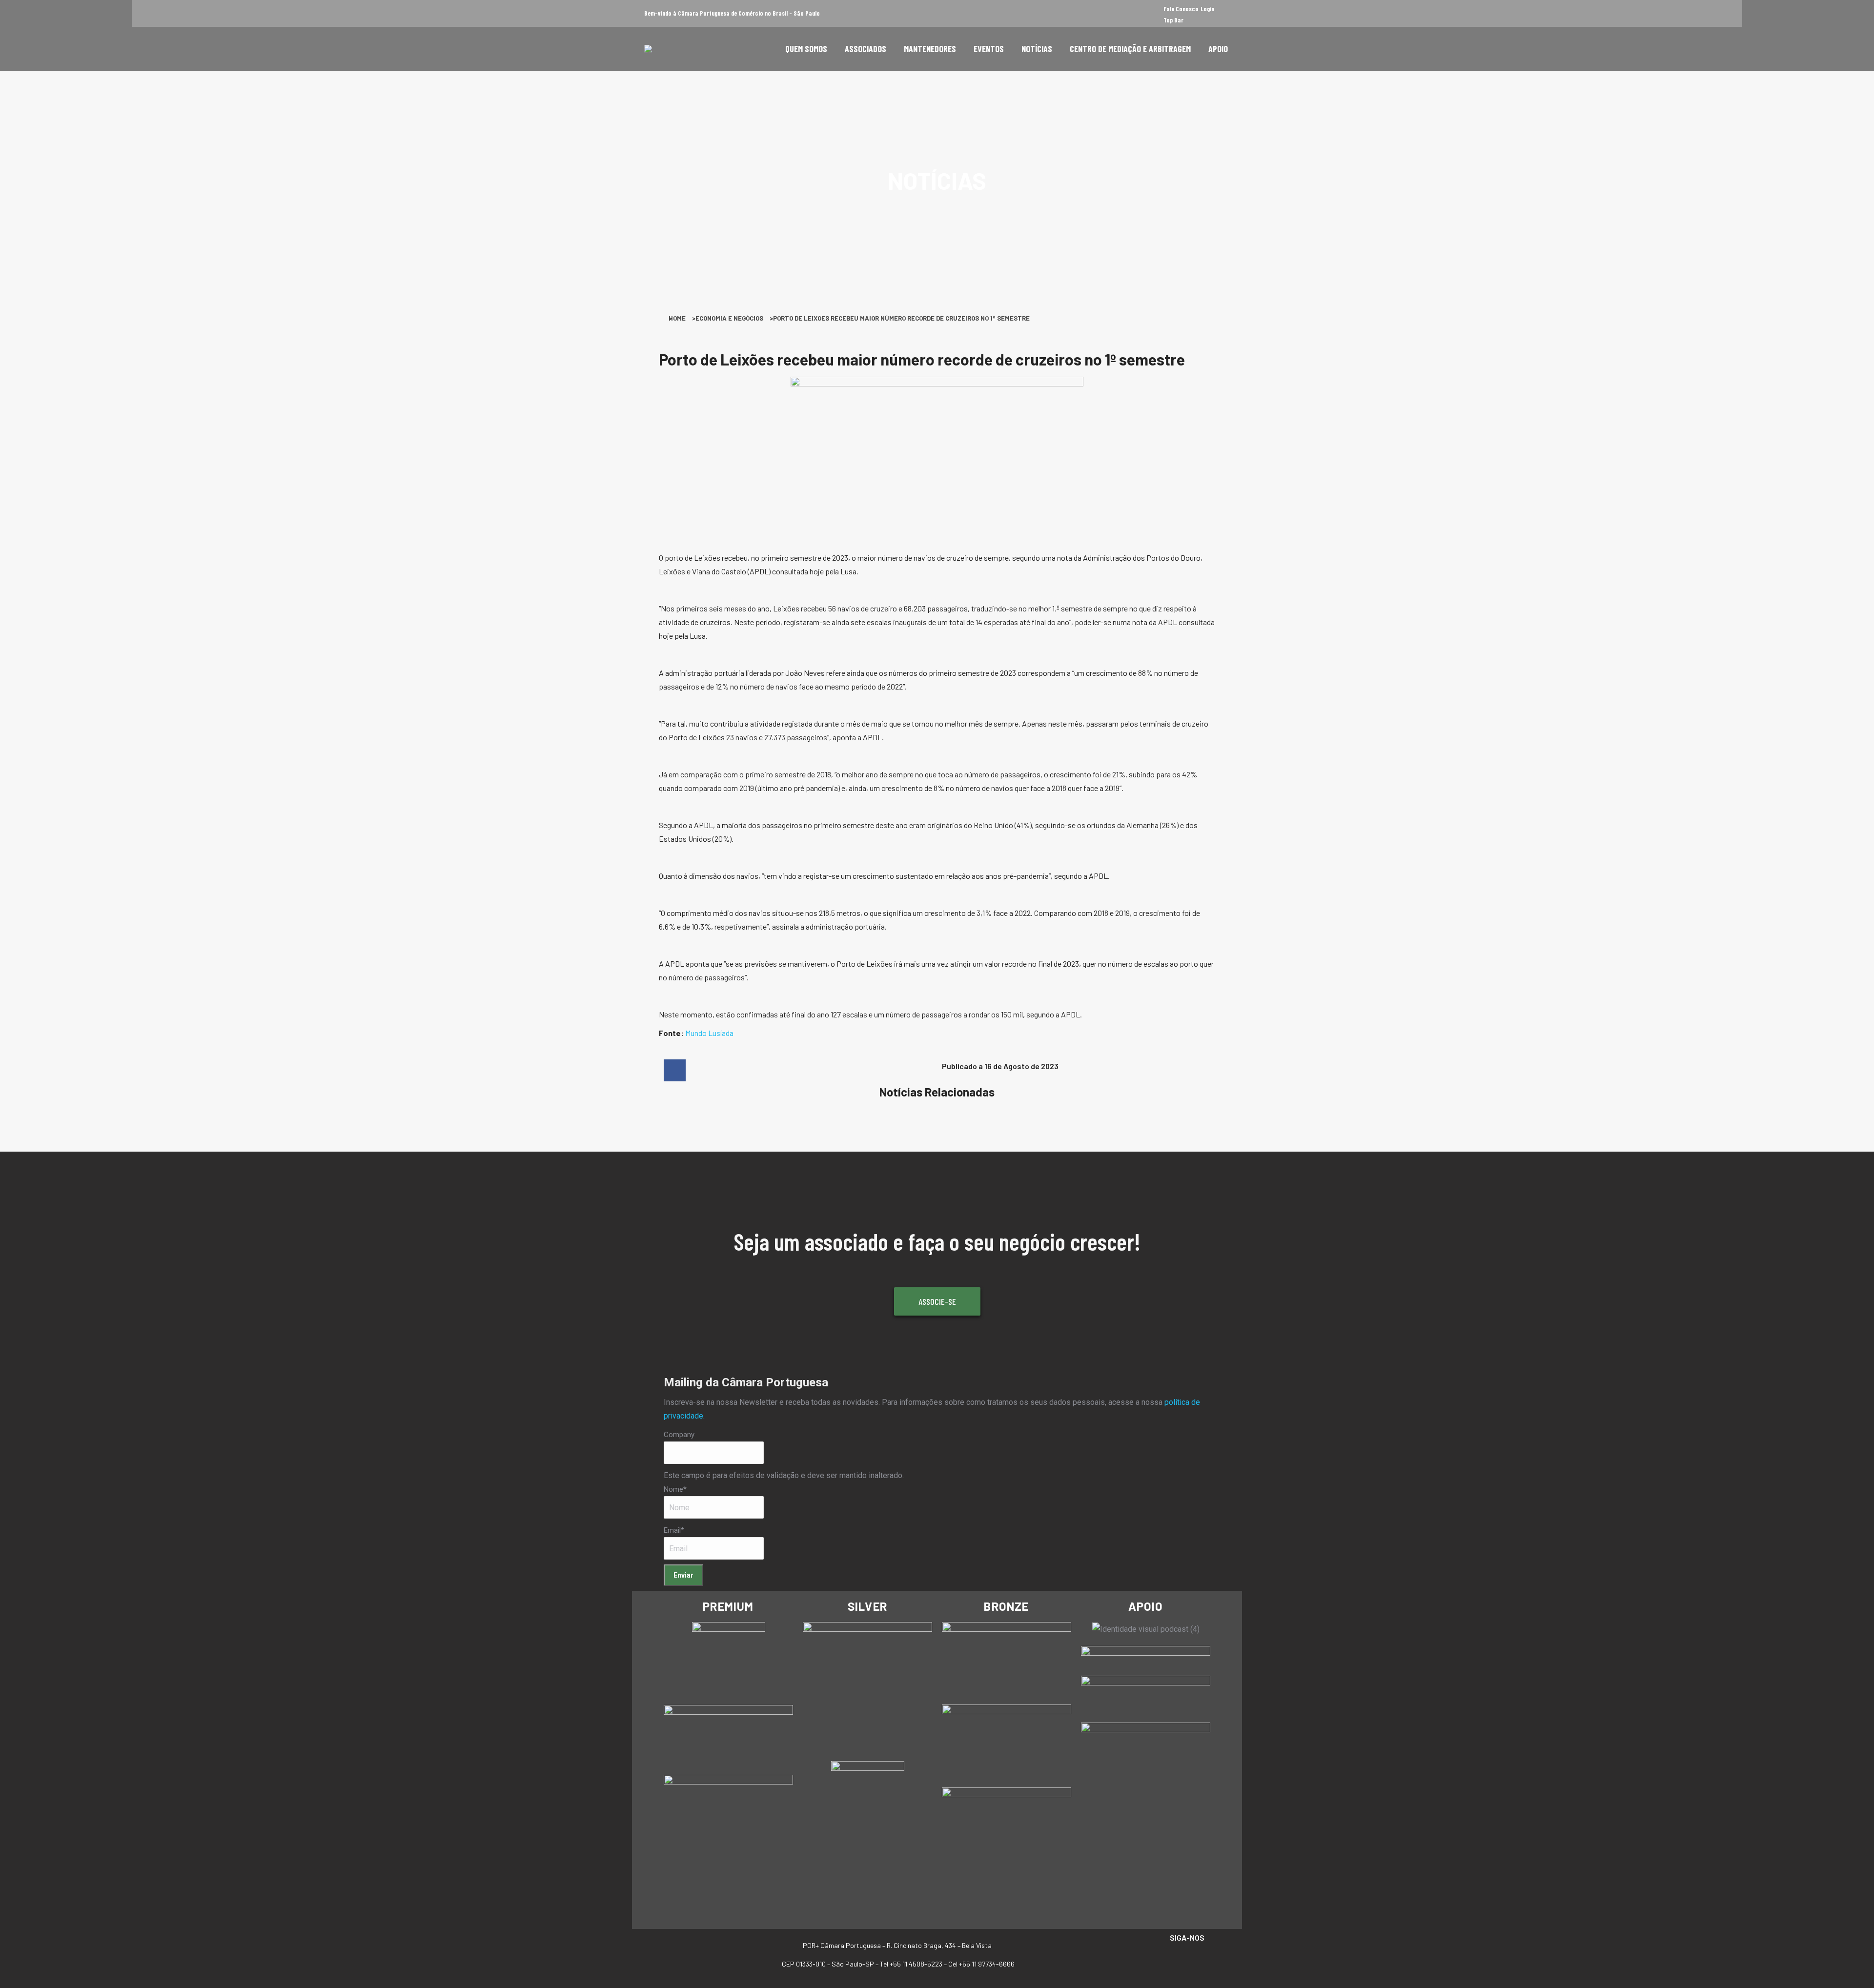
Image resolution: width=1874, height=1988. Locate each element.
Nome (675, 1489)
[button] (675, 1070)
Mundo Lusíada (709, 1033)
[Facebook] (1157, 1960)
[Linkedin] (1197, 1960)
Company (679, 1435)
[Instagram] (1177, 1960)
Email (674, 1530)
